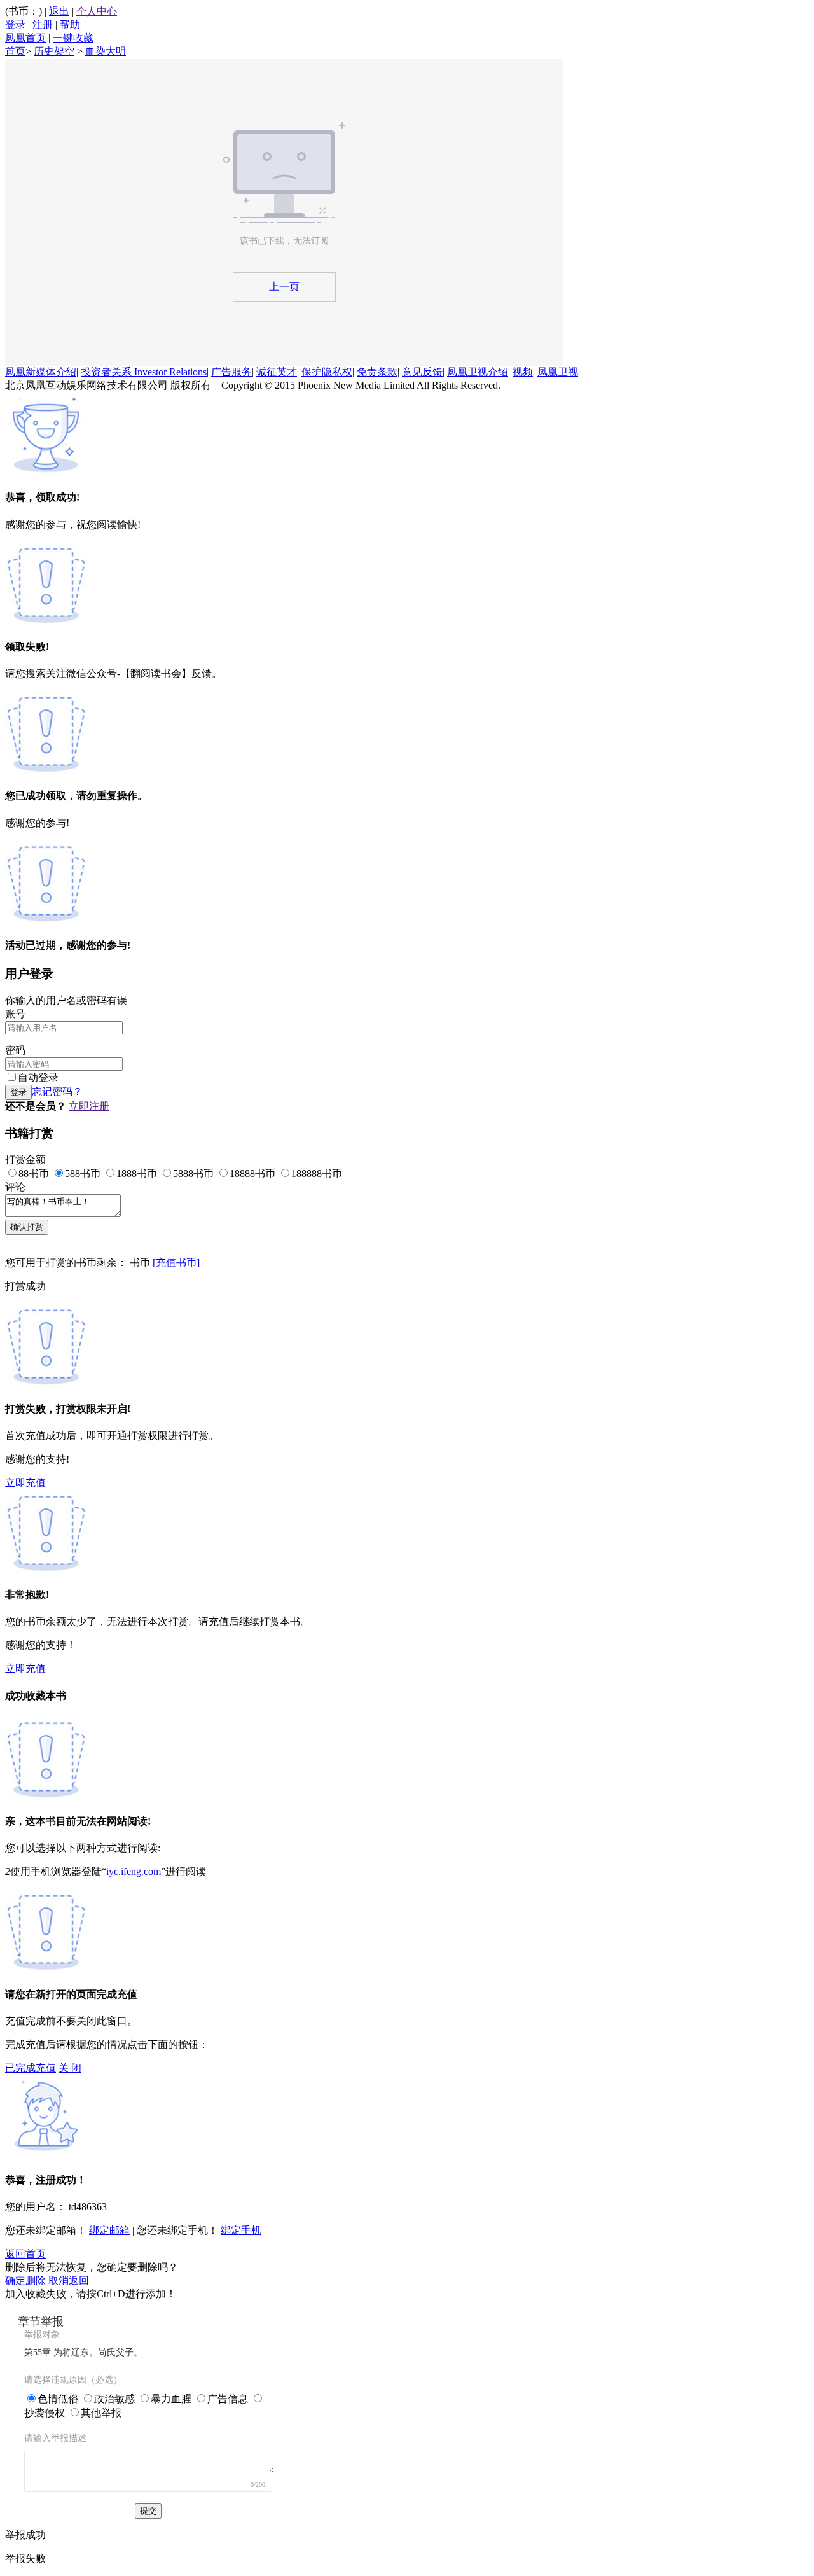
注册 (43, 24)
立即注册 (89, 1106)
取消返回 (69, 2280)
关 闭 (70, 2068)
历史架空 (54, 51)
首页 (15, 51)
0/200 (258, 2485)
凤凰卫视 (558, 372)
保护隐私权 (327, 372)
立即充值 (25, 1483)
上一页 (284, 287)
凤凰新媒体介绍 (41, 372)
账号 (15, 1014)
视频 (523, 372)
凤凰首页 (25, 38)
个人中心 (97, 11)
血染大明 (106, 51)
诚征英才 (277, 372)
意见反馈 (422, 372)
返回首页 (25, 2254)
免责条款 (377, 372)
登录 (15, 24)
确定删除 (25, 2280)
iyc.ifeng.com (134, 1871)
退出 (59, 11)
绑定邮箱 (109, 2230)
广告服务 (231, 372)
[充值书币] (176, 1263)
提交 (148, 2511)
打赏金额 (25, 1159)
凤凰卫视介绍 (478, 372)
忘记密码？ (57, 1091)
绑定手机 (241, 2230)
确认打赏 (27, 1227)
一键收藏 (73, 38)
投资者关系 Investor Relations (144, 372)
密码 (15, 1050)
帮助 (70, 24)
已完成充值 (31, 2068)
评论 (15, 1187)
